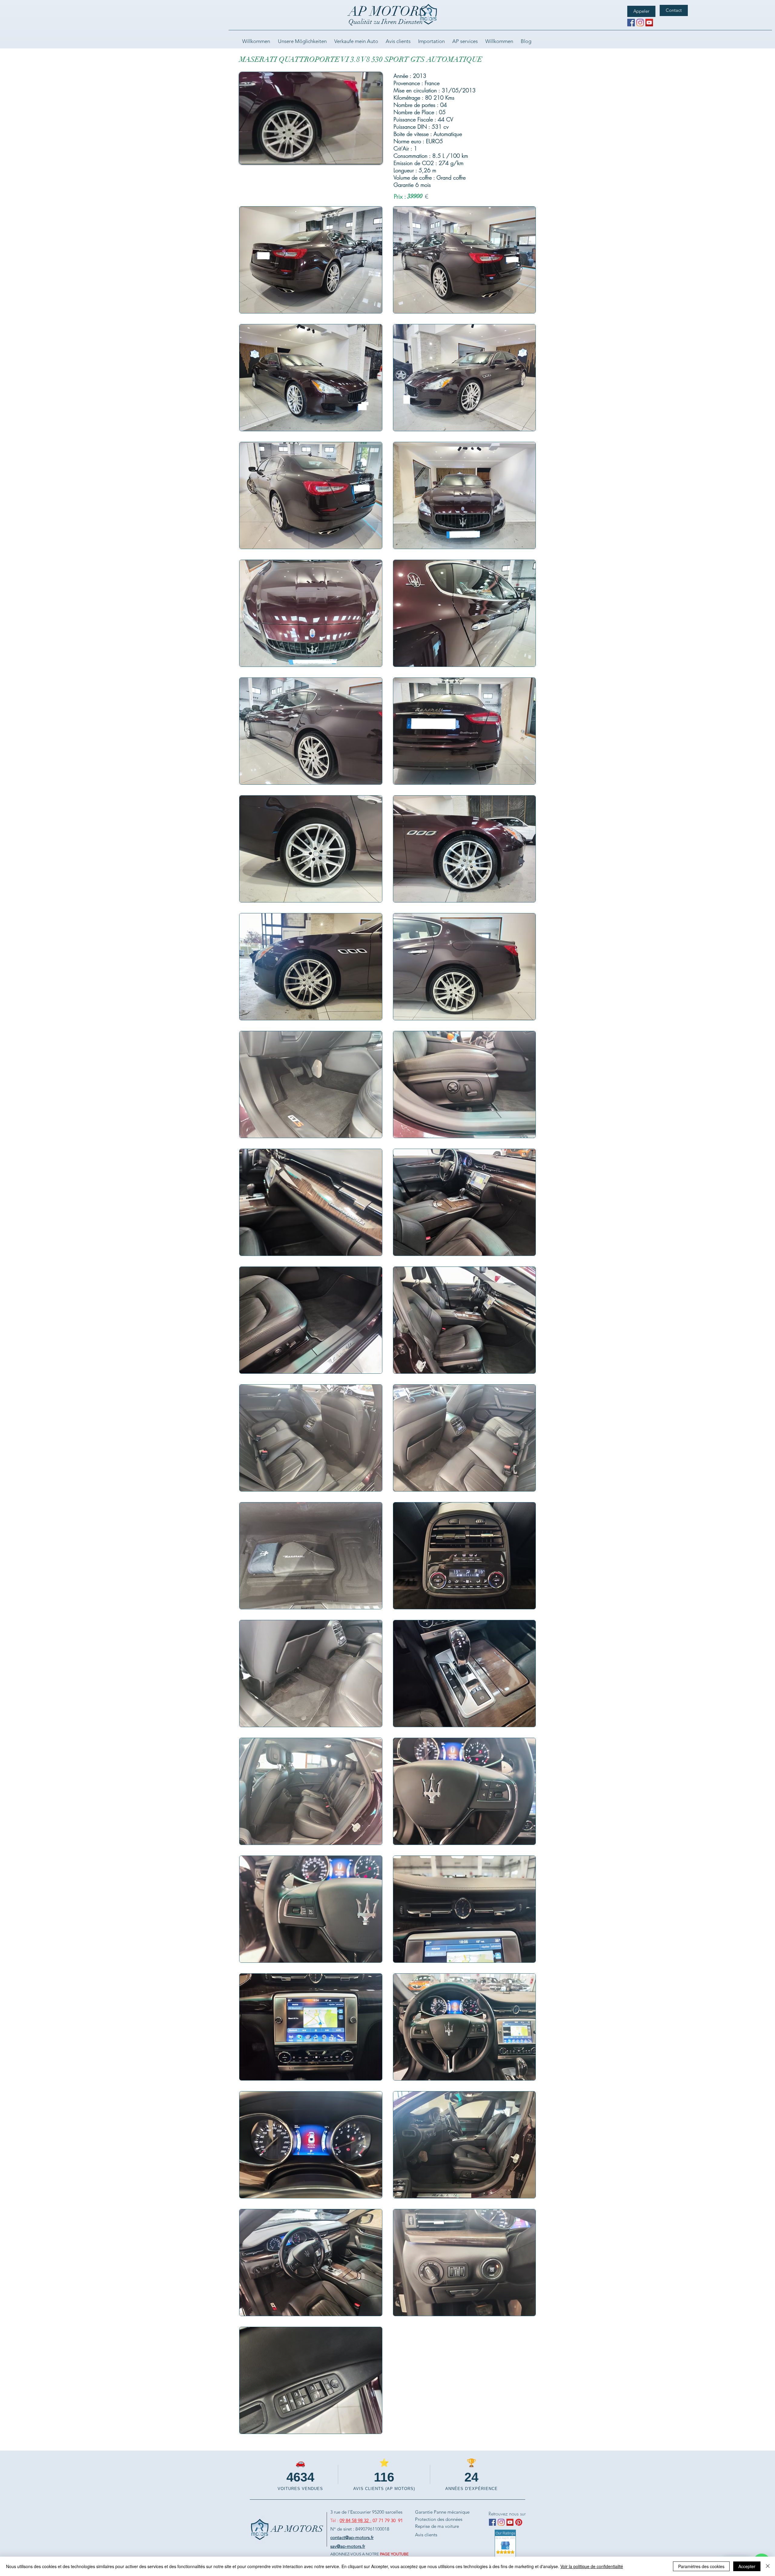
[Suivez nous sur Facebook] (631, 23)
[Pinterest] (519, 2522)
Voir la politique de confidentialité (592, 2566)
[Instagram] (640, 23)
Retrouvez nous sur (507, 2514)
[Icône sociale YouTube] (649, 23)
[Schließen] (768, 2566)
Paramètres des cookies (701, 2566)
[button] (375, 157)
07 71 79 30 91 (388, 2520)
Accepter (747, 2566)
